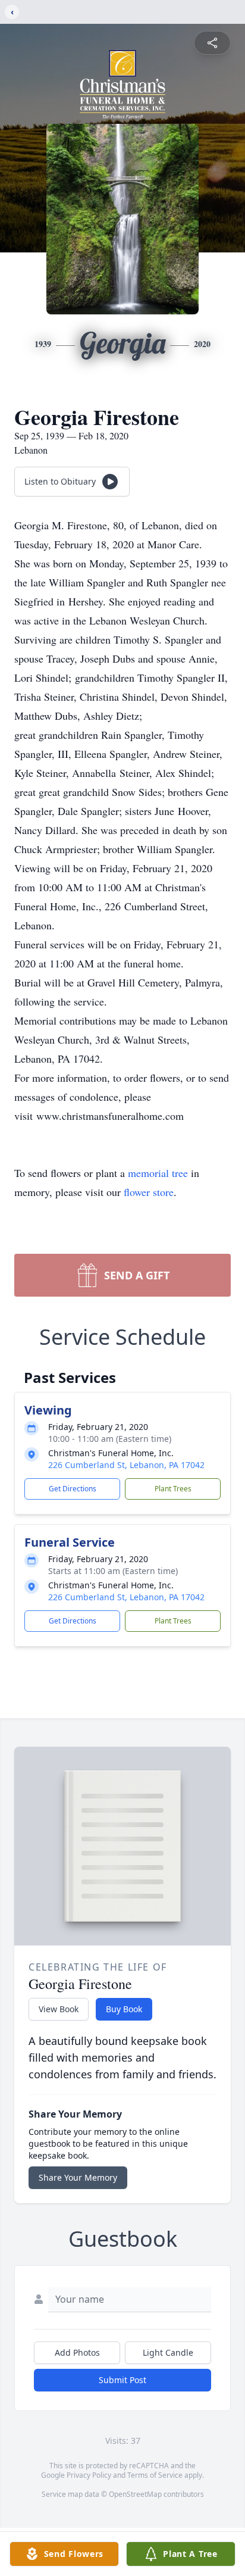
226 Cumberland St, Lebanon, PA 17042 (126, 1465)
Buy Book (124, 2009)
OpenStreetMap (135, 2494)
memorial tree (158, 1173)
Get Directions (73, 1489)
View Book (59, 2009)
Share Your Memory (78, 2177)
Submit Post (122, 2380)
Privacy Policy (89, 2475)
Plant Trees (173, 1489)
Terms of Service (155, 2475)
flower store (149, 1192)
